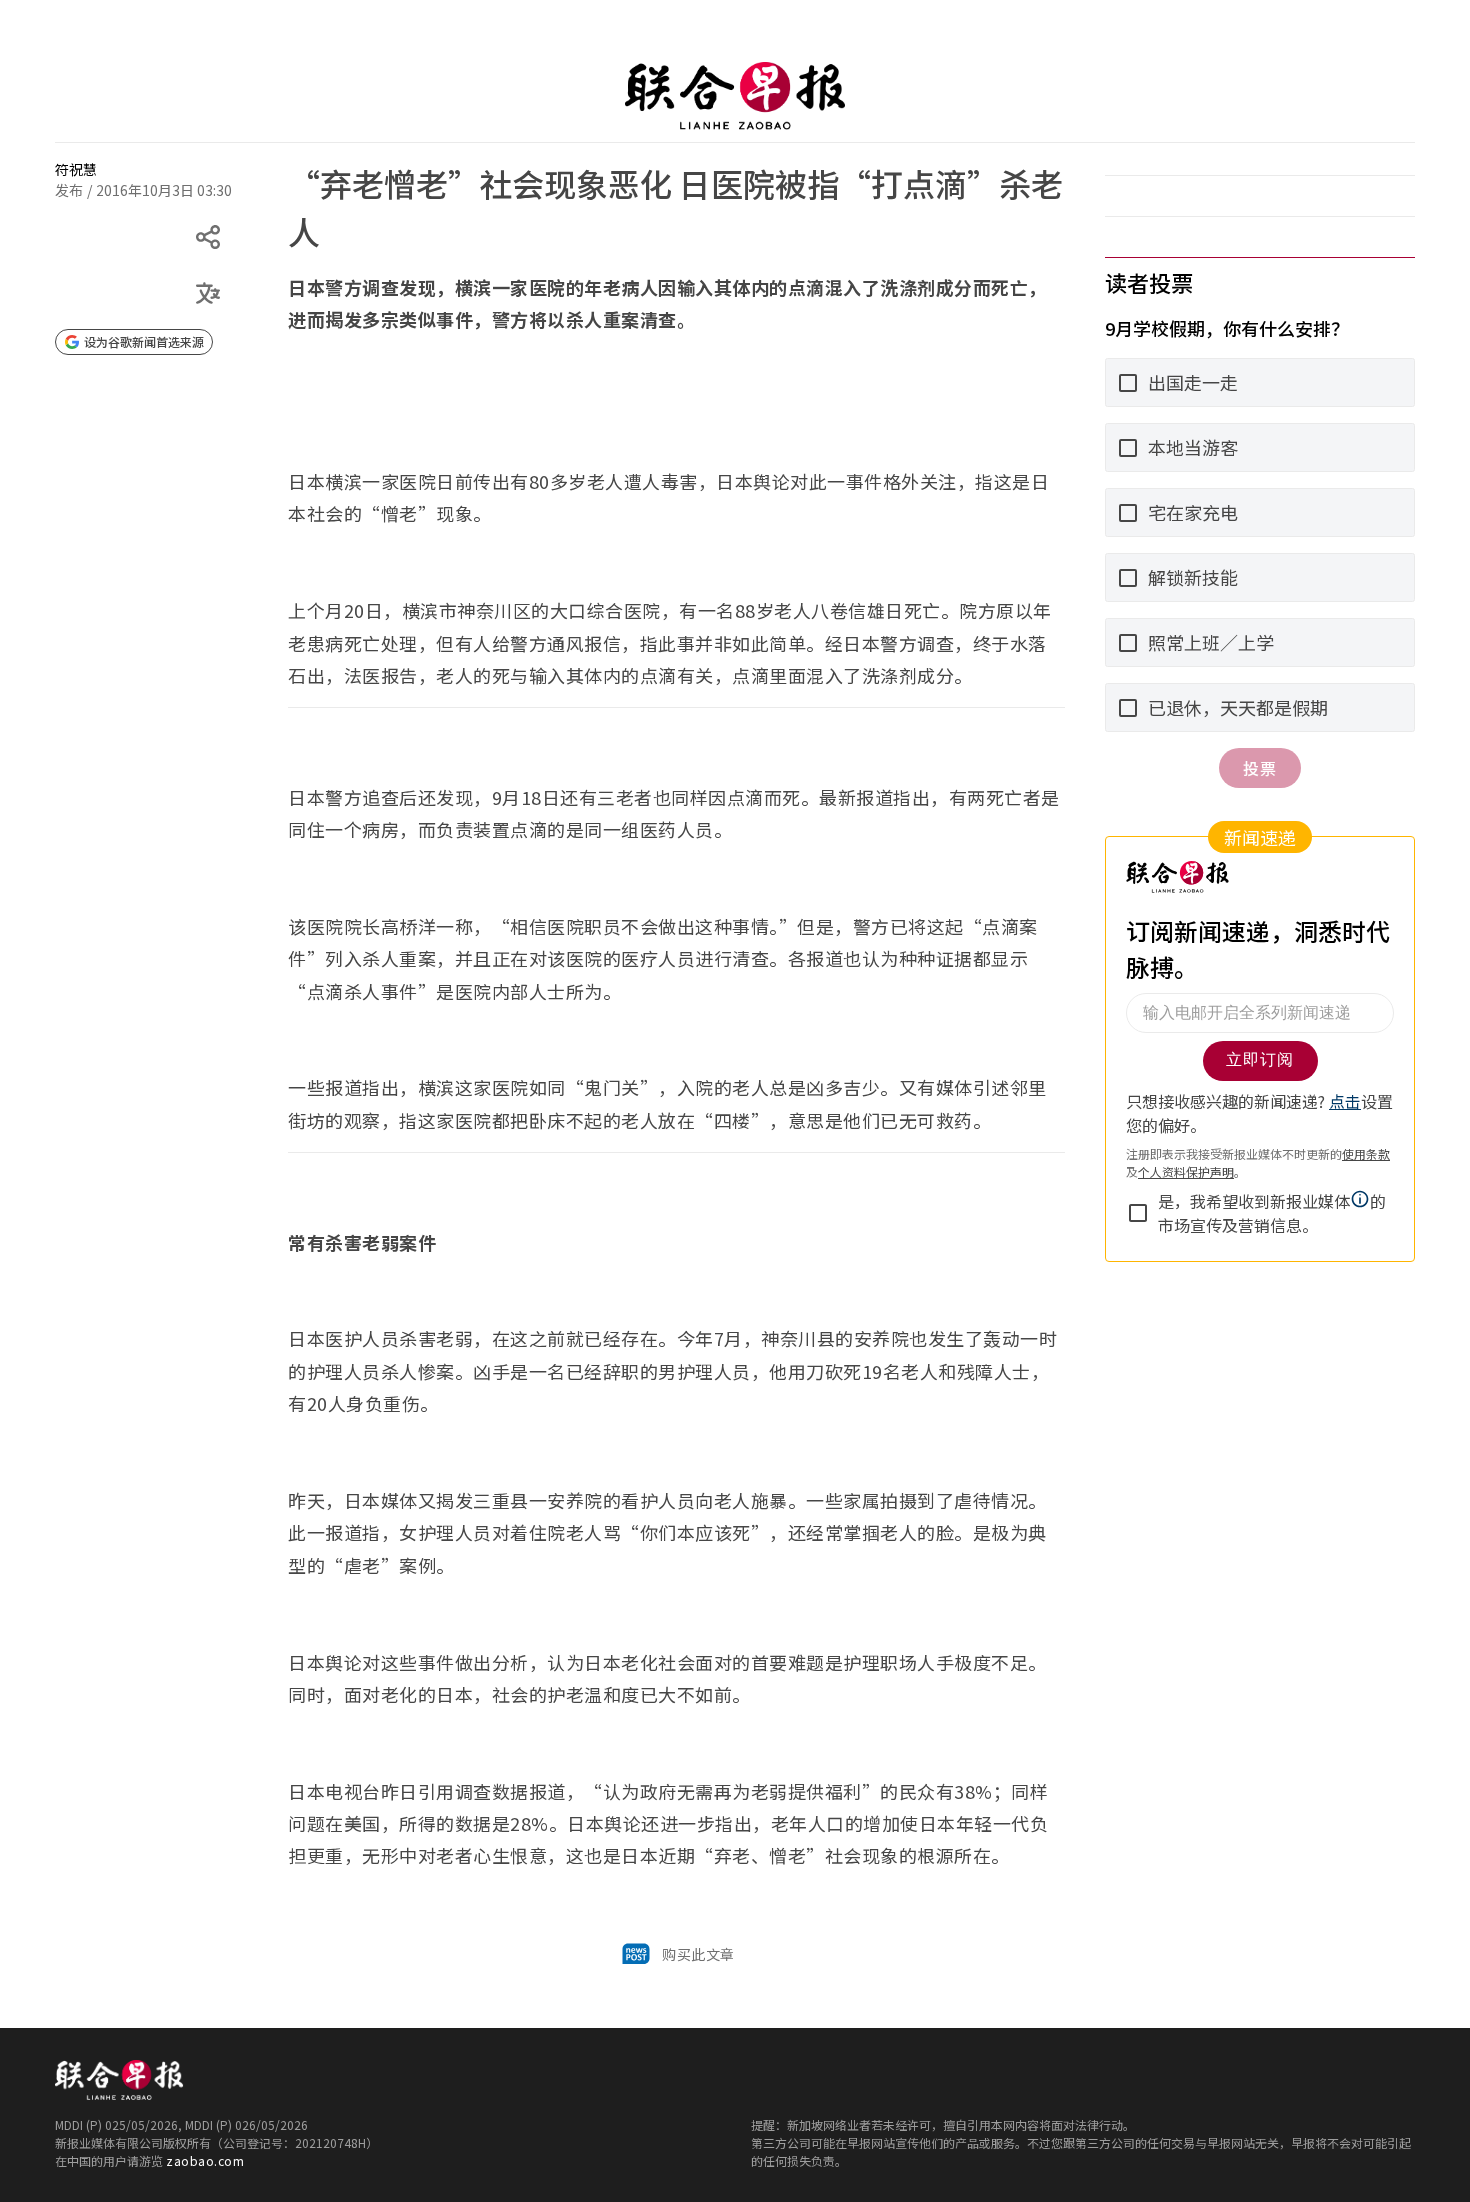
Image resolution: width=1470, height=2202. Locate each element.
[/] (735, 96)
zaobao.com (205, 2160)
